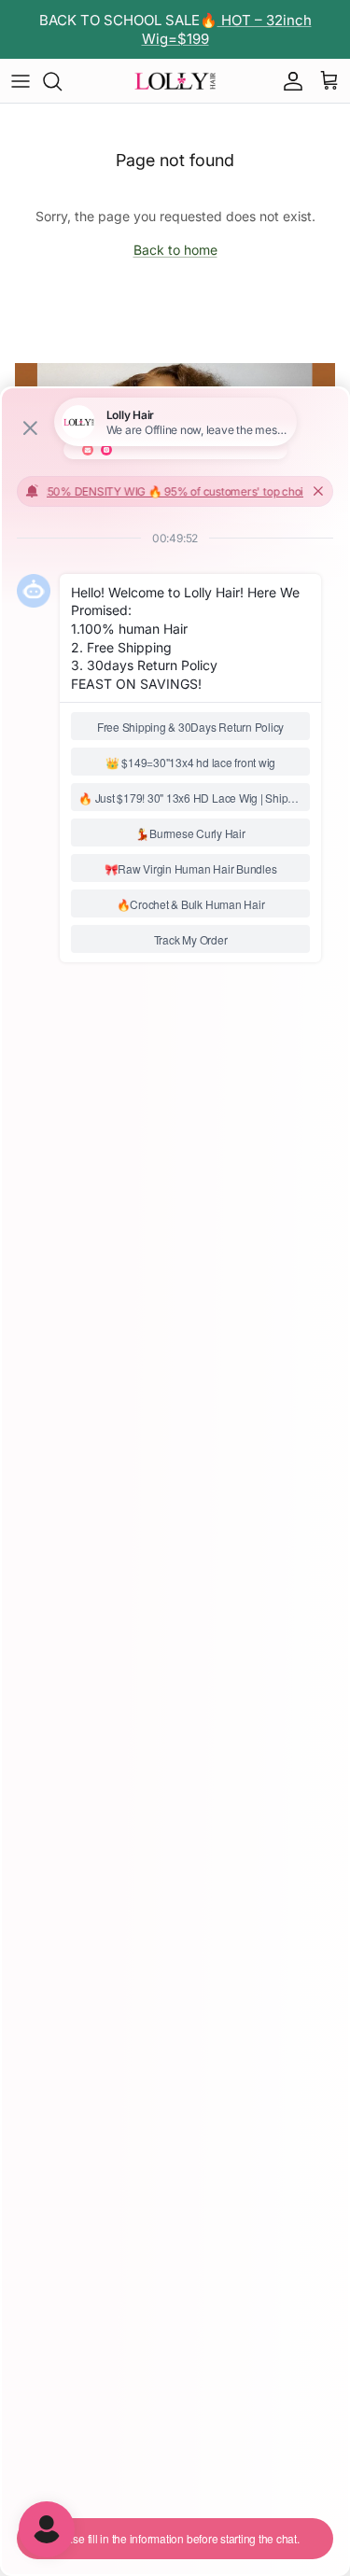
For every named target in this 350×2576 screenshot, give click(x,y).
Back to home (175, 250)
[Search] (62, 81)
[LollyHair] (175, 81)
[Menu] (21, 81)
